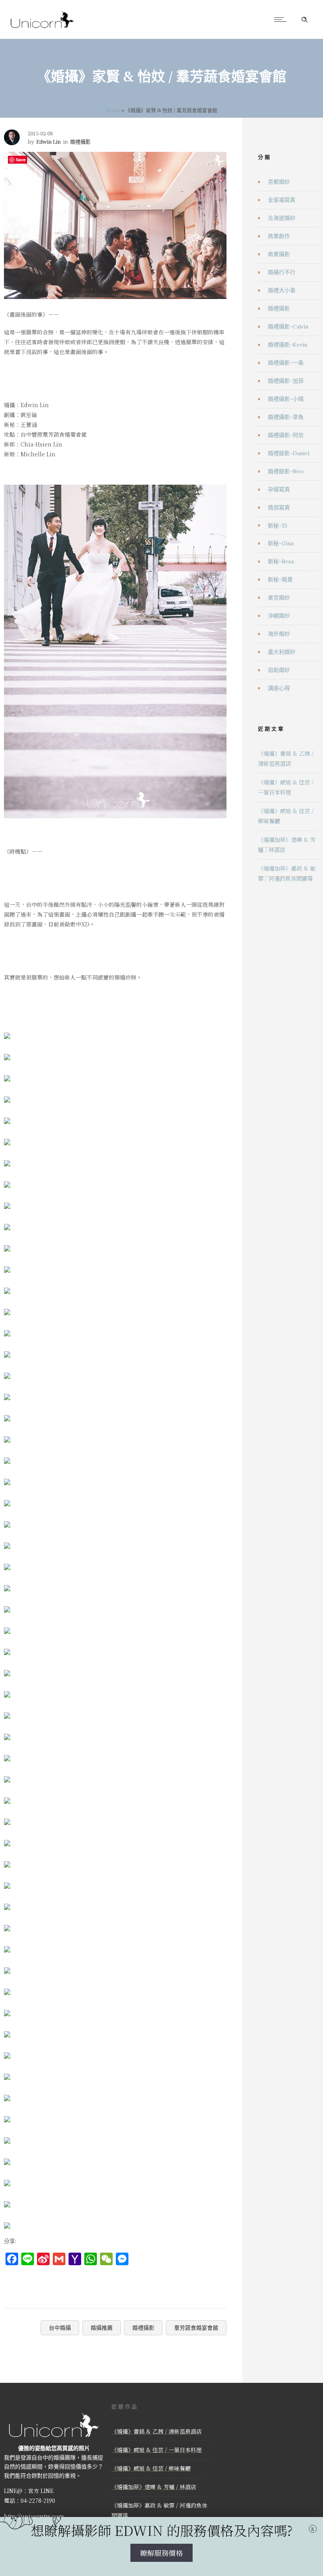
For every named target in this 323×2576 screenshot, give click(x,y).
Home (113, 110)
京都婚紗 (279, 182)
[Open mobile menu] (282, 19)
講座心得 (279, 688)
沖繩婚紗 (279, 616)
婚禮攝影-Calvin (288, 327)
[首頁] (42, 29)
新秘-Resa (281, 561)
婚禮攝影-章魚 (286, 417)
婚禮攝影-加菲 (286, 381)
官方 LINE (41, 2491)
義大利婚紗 (282, 652)
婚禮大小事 (282, 290)
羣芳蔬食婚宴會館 (196, 2328)
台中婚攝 (60, 2328)
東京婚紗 (279, 598)
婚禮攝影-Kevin (288, 345)
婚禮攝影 (143, 2328)
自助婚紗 (279, 670)
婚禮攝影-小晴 (286, 399)
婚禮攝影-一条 (286, 363)
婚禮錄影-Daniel (289, 453)
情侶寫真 (279, 507)
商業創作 (279, 236)
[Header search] (304, 20)
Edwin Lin (48, 142)
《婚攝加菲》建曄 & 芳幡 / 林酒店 (154, 2487)
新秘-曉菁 (280, 579)
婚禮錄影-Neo (286, 471)
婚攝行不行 (282, 272)
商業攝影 (279, 254)
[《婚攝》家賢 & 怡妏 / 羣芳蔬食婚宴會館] (7, 1030)
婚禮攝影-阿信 (286, 435)
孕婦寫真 (279, 489)
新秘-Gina (281, 543)
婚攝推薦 (102, 2328)
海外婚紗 (279, 634)
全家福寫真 (282, 200)
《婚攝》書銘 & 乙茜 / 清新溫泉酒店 (157, 2431)
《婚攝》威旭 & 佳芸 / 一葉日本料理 (157, 2450)
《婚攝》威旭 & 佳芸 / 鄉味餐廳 (151, 2468)
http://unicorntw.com (34, 2516)
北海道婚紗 (282, 218)
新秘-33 (278, 526)
